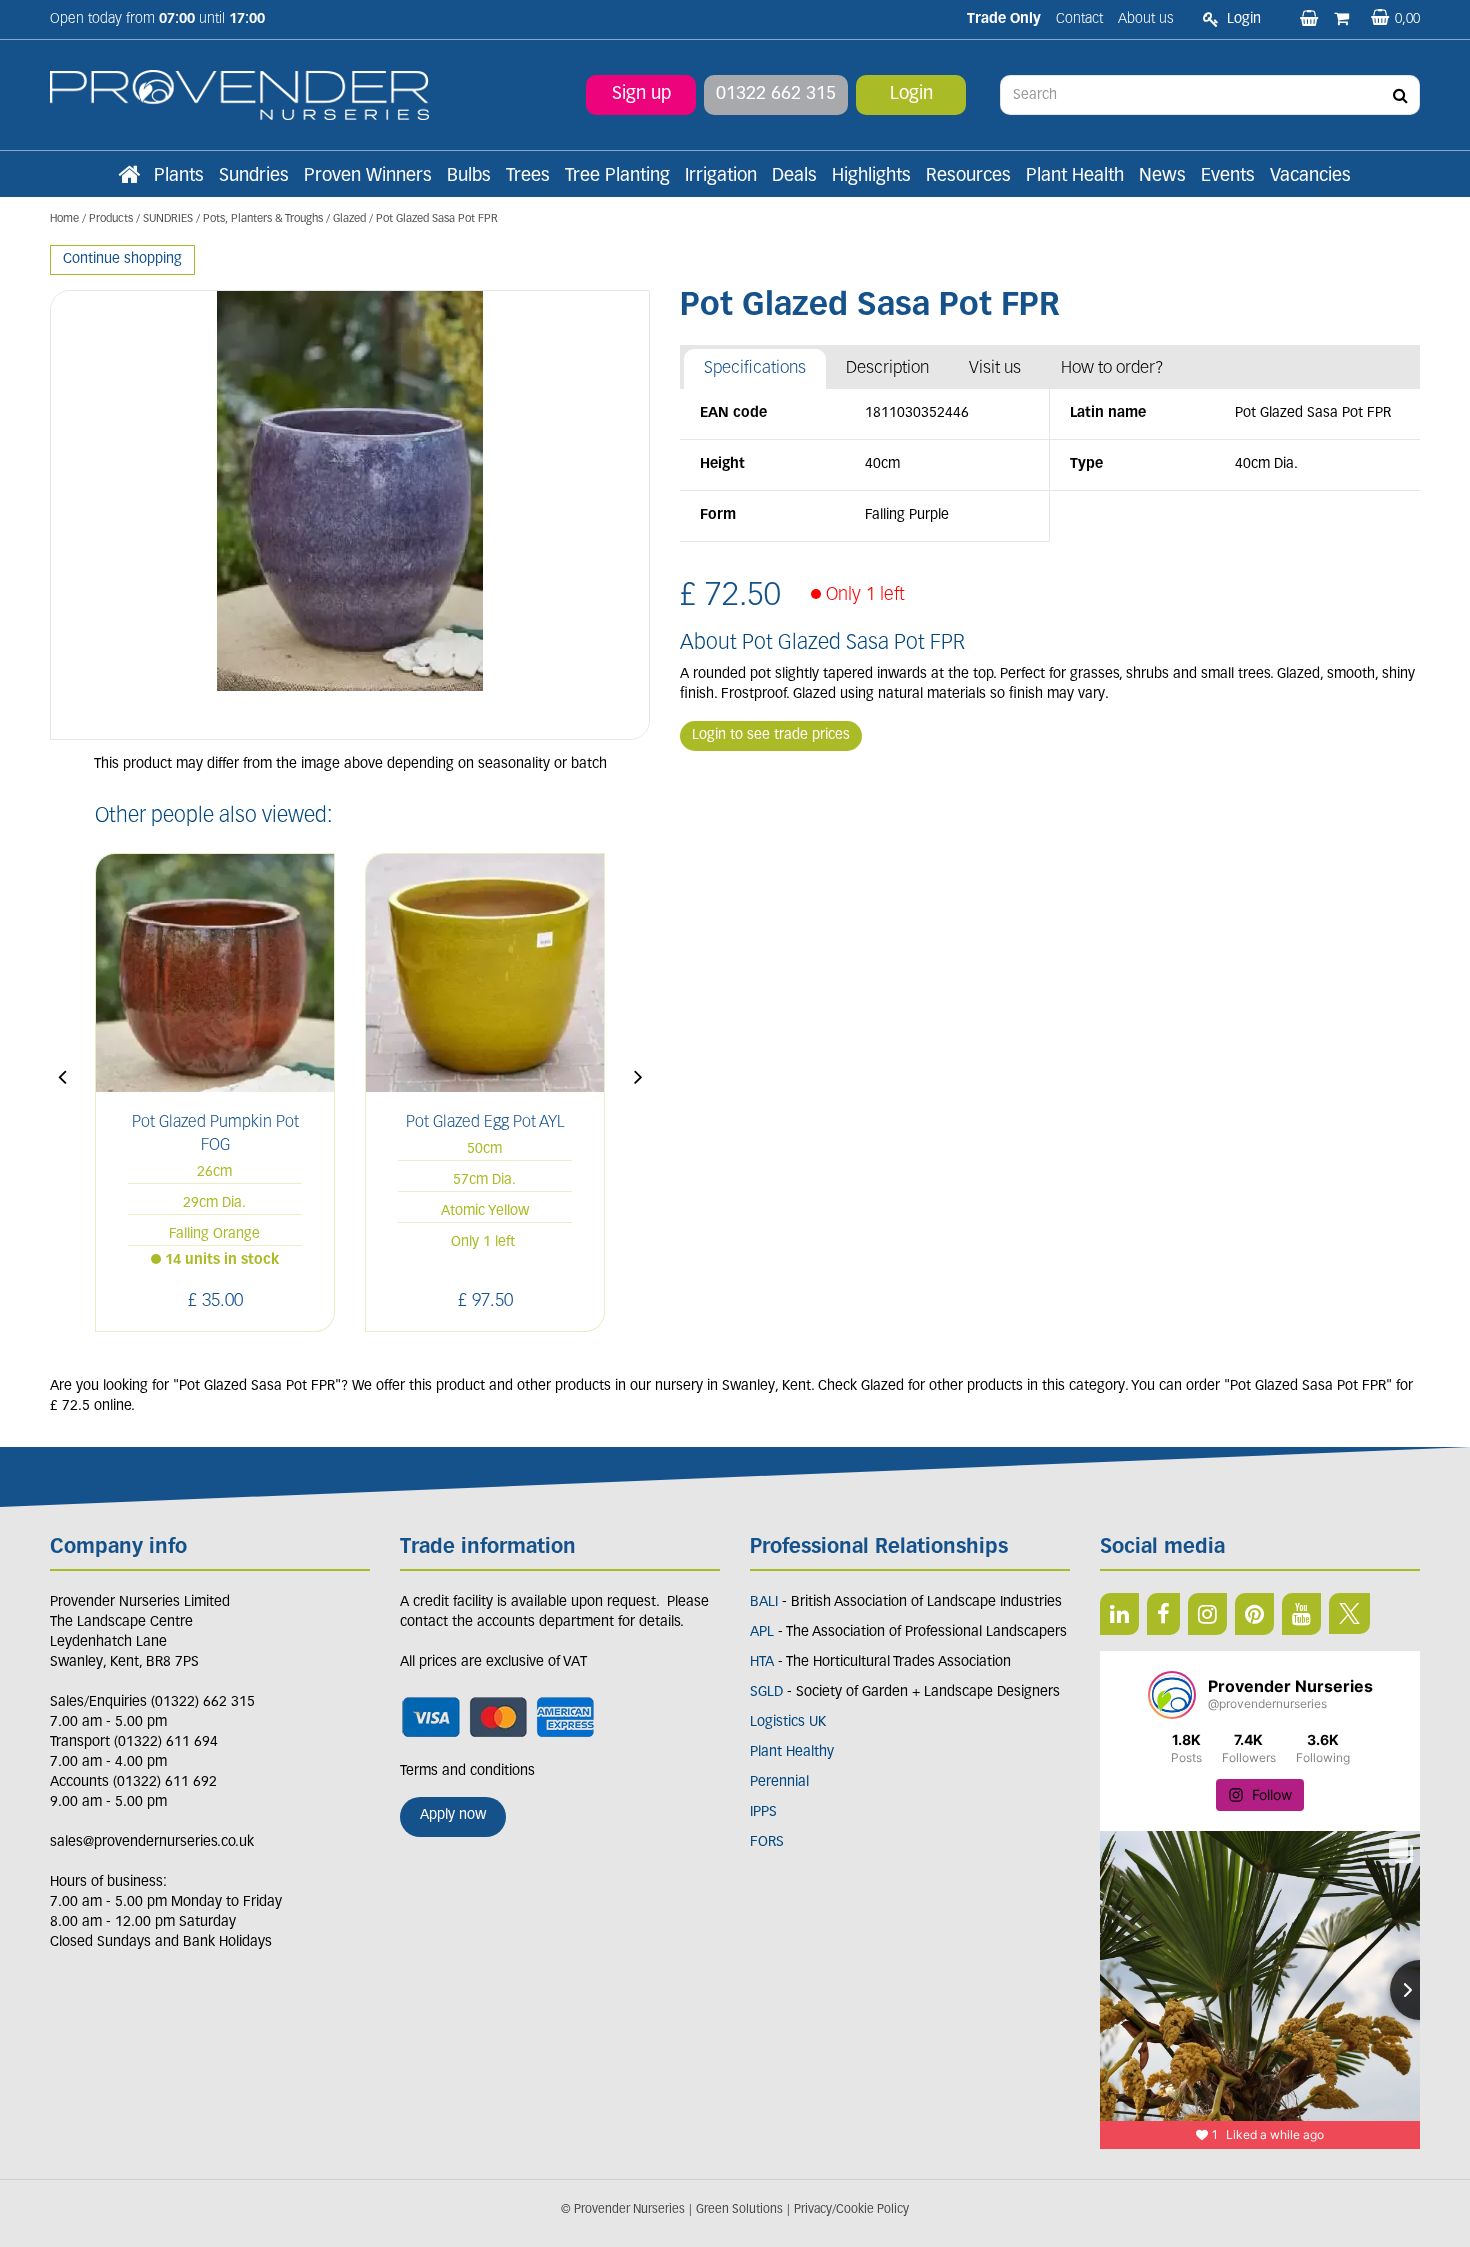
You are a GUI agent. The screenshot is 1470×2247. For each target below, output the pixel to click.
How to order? (1112, 368)
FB (1163, 1614)
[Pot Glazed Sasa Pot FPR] (350, 515)
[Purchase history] (1343, 20)
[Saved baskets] (1311, 20)
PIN (1254, 1614)
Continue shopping (122, 259)
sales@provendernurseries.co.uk (152, 1842)
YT (1301, 1614)
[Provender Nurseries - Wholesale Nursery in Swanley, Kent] (239, 95)
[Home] (129, 177)
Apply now (453, 1815)
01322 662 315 (776, 95)
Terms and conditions (467, 1771)
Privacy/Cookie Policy (851, 2210)
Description (887, 368)
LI (1119, 1614)
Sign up (641, 95)
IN (1207, 1614)
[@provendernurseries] (1172, 1695)
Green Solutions (739, 2210)
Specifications (755, 368)
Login (911, 95)
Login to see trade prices (771, 735)
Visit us (995, 368)
